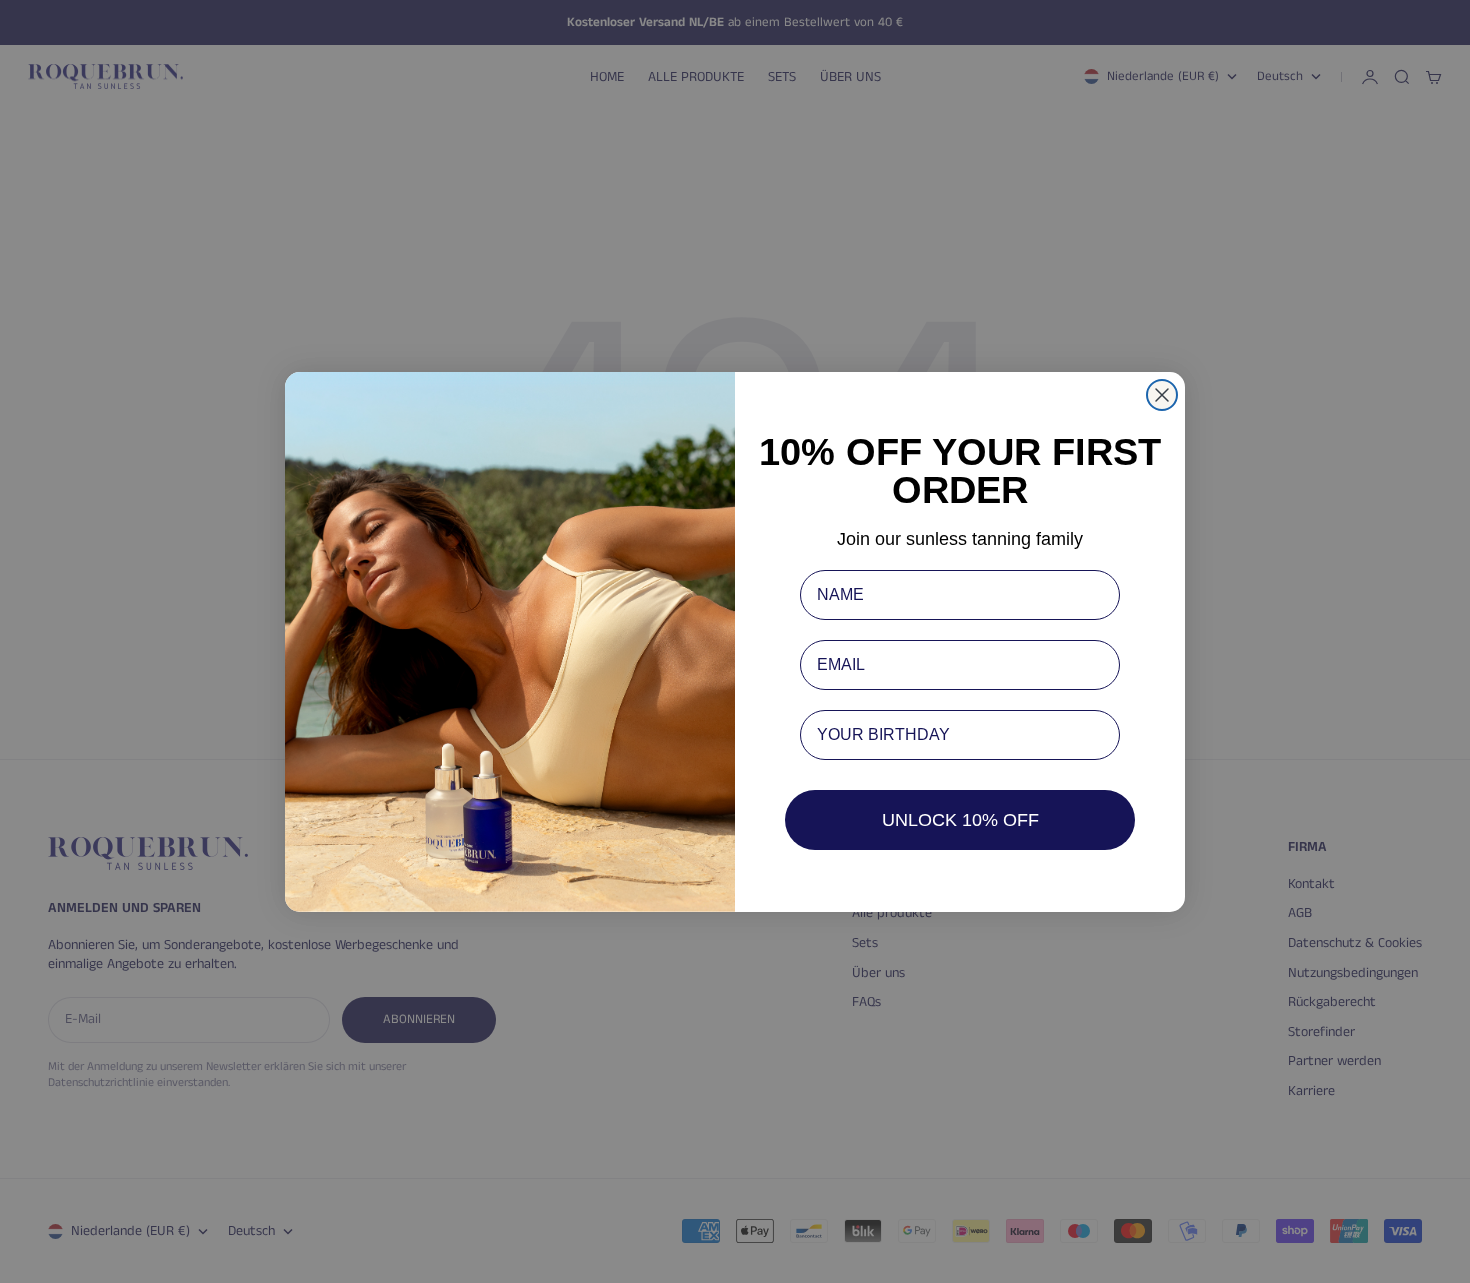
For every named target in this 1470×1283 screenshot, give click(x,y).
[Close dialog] (1162, 395)
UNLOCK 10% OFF (960, 820)
